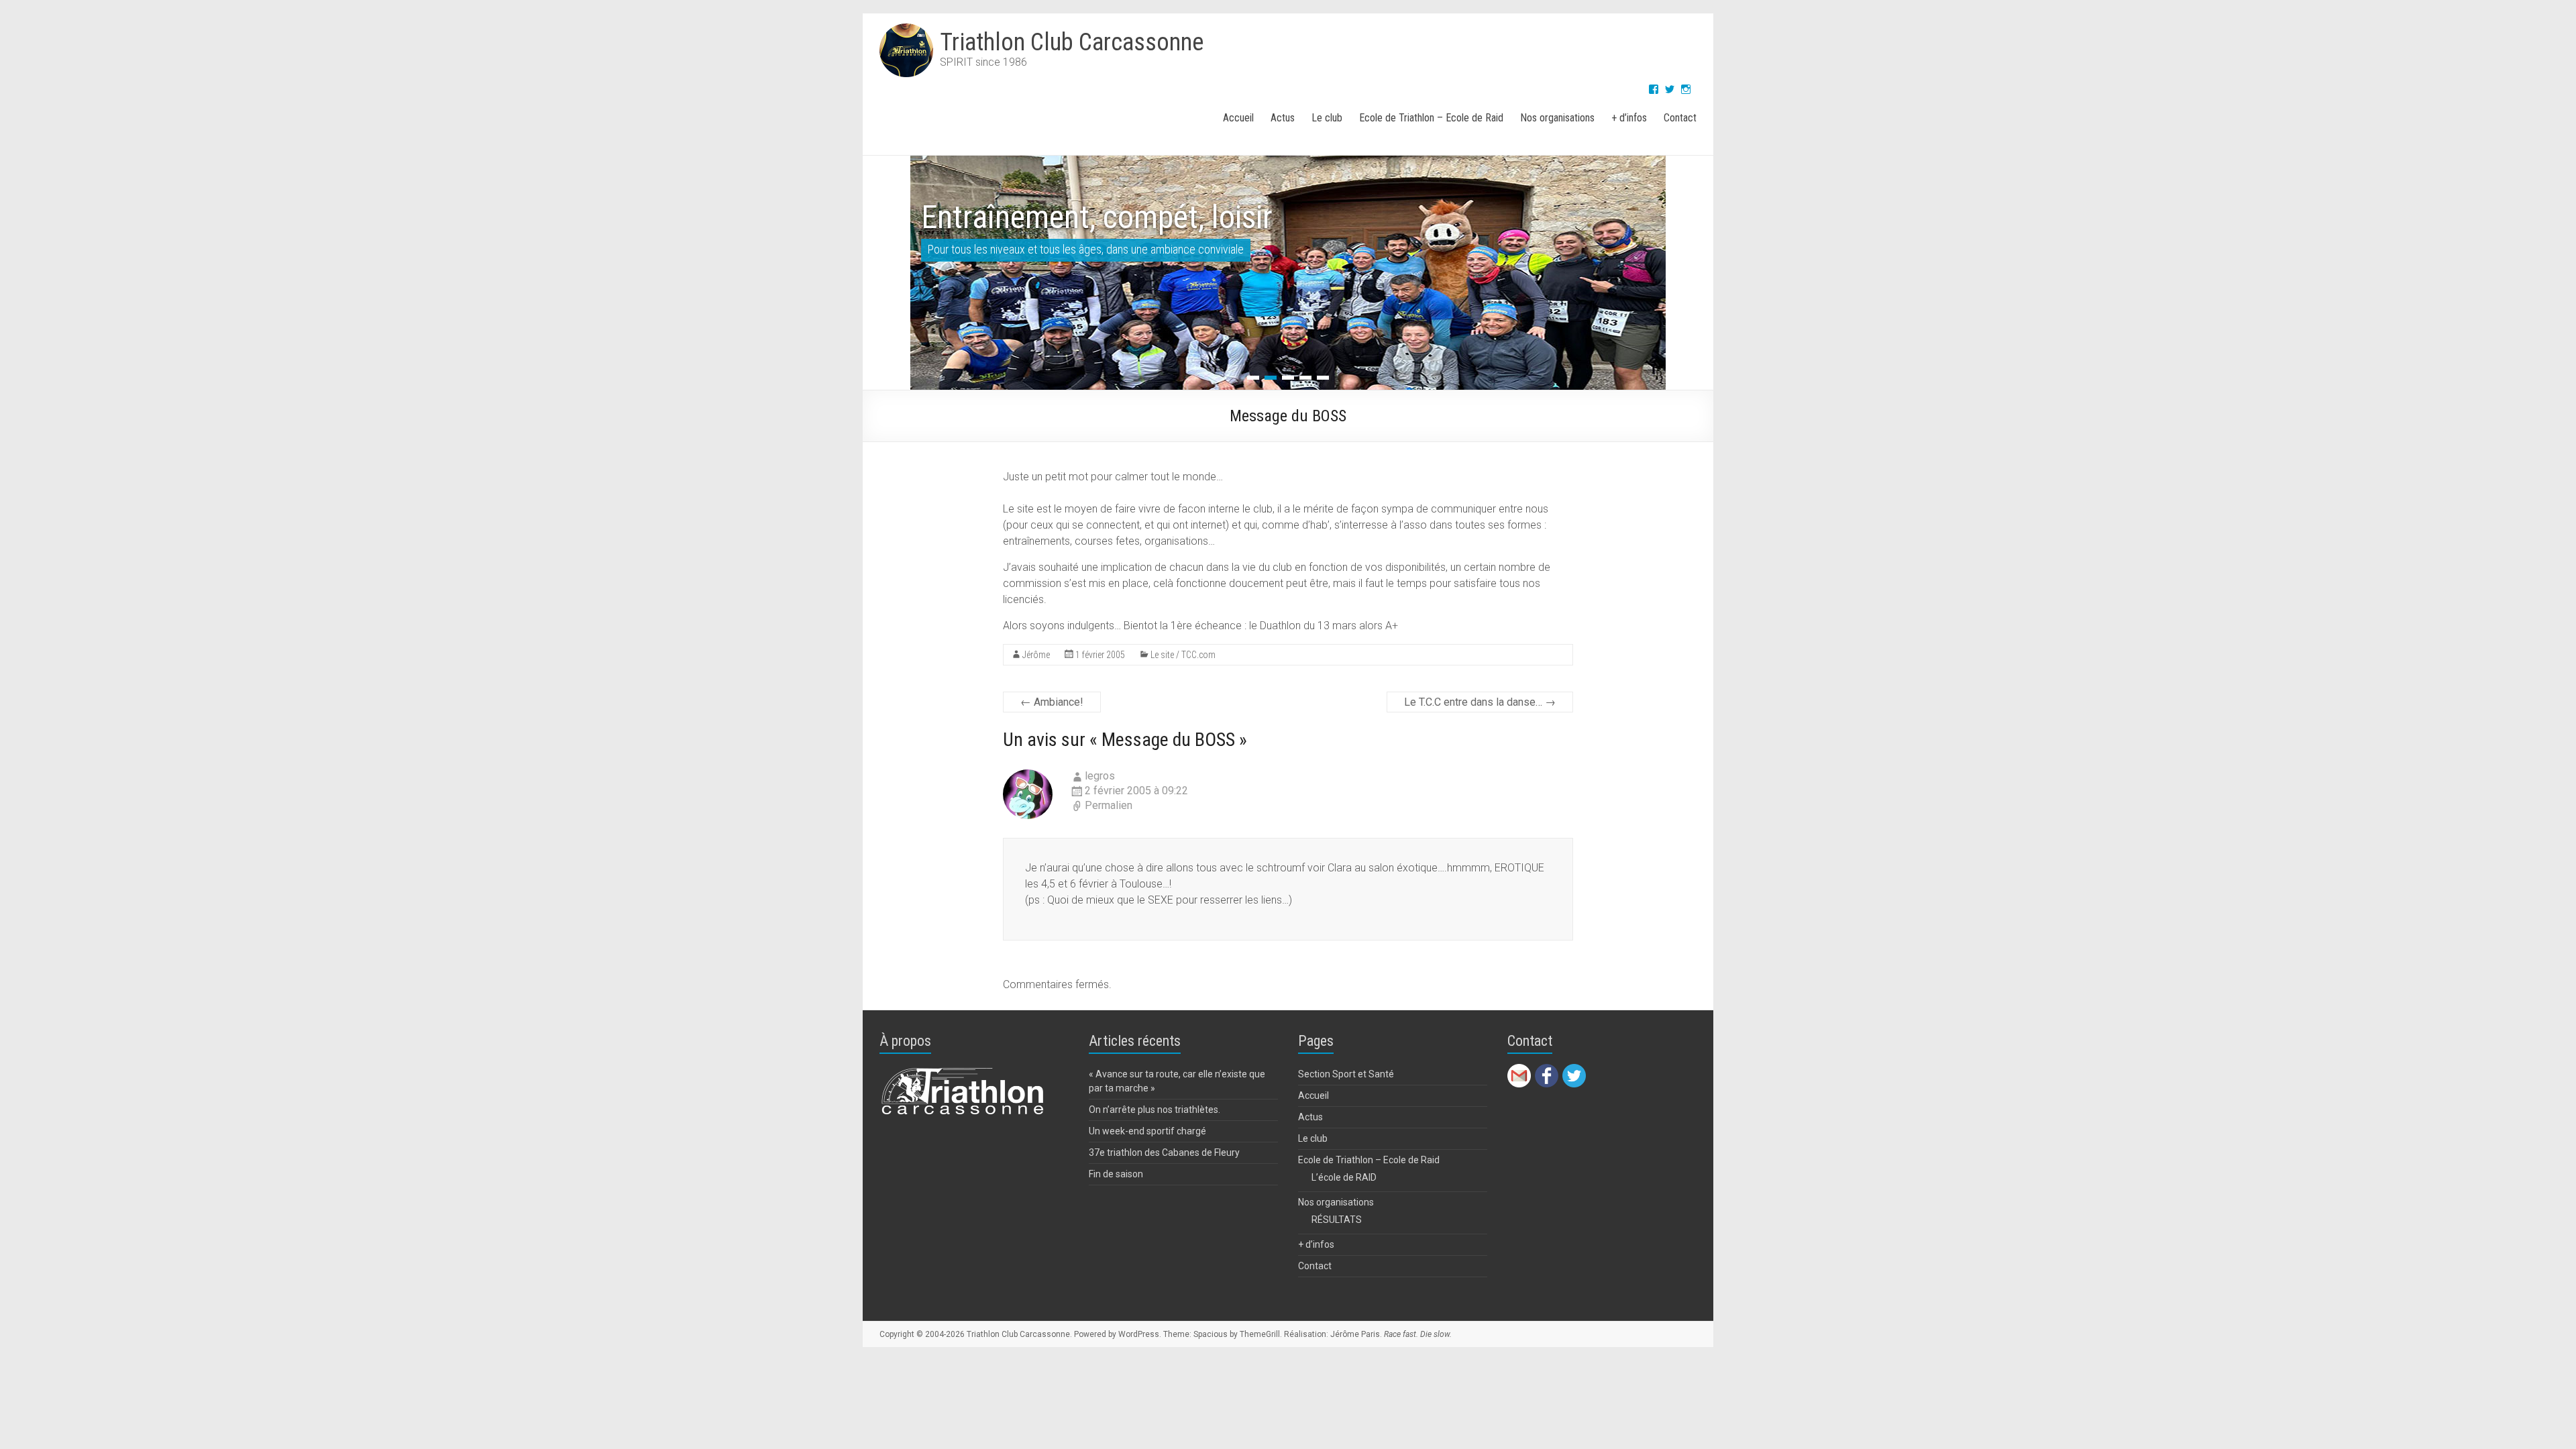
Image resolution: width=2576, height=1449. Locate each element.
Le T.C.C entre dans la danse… (1480, 702)
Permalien (1109, 805)
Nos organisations (1557, 118)
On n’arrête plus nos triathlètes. (1155, 1110)
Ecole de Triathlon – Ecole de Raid (1431, 118)
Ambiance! (1052, 702)
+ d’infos (1629, 118)
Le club (1327, 118)
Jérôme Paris (1355, 1334)
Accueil (1238, 118)
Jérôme (1036, 655)
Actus (1283, 118)
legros (1100, 776)
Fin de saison (1116, 1174)
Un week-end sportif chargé (1147, 1131)
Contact (1680, 118)
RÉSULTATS (1337, 1220)
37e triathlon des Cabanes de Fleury (1164, 1152)
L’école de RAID (1344, 1177)
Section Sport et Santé (1346, 1074)
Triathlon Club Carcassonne (1072, 42)
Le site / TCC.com (1183, 655)
